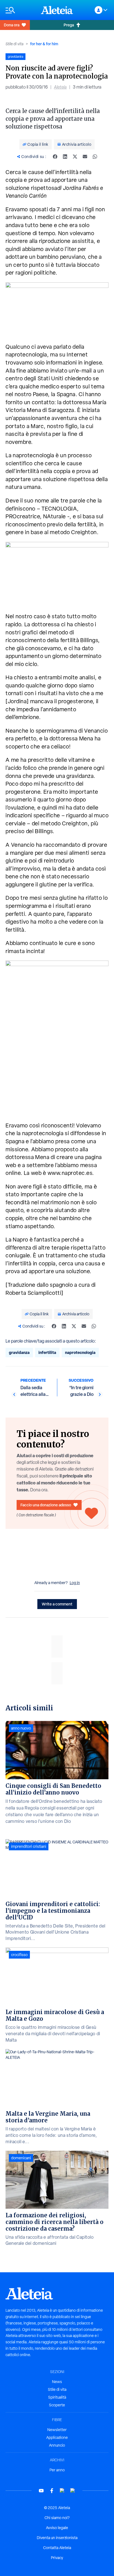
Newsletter (57, 2430)
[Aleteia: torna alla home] (57, 10)
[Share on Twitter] (75, 157)
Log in (75, 1583)
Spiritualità (57, 2397)
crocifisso (19, 1955)
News (57, 2382)
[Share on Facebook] (55, 157)
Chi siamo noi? (57, 2518)
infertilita (47, 1352)
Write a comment (57, 1604)
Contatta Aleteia (57, 2548)
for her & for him (44, 44)
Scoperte (57, 2405)
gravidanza (19, 1352)
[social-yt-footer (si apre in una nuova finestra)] (41, 2491)
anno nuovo (21, 1728)
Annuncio (57, 2445)
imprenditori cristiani (29, 1846)
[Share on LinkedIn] (65, 157)
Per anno (57, 2470)
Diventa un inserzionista (57, 2538)
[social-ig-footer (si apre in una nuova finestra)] (73, 2491)
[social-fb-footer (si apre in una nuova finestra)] (52, 2491)
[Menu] (20, 10)
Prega (69, 25)
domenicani (21, 2158)
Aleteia (60, 87)
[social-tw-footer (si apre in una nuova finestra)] (62, 2491)
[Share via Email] (85, 157)
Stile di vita (15, 44)
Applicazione (57, 2437)
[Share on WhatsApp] (95, 157)
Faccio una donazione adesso (46, 1505)
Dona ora (12, 25)
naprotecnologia (80, 1352)
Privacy (57, 2558)
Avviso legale (57, 2528)
